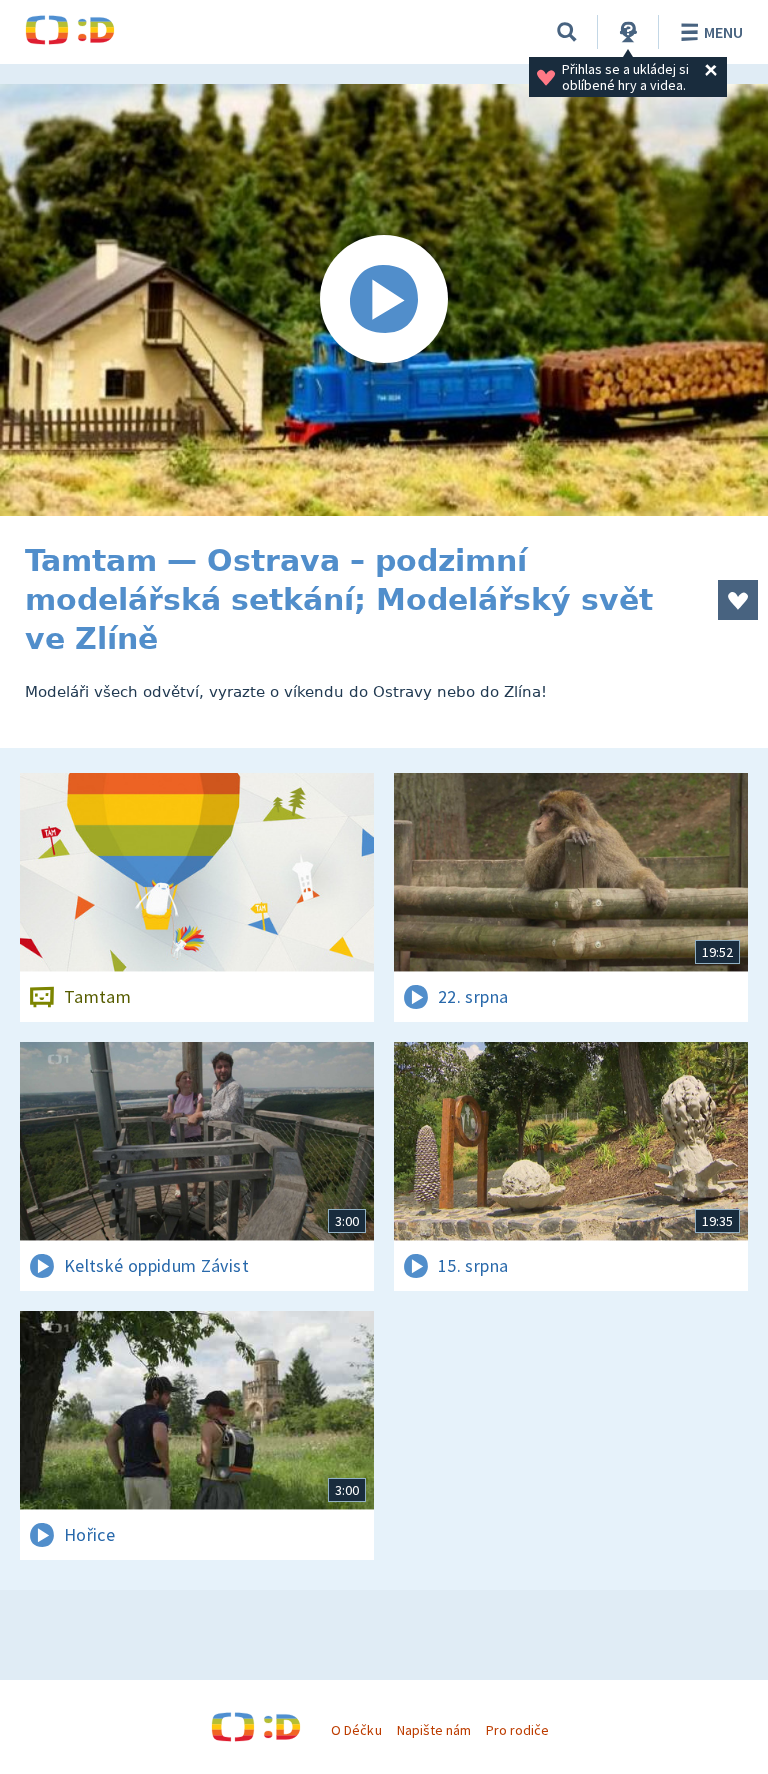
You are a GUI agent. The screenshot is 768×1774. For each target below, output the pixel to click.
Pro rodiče (517, 1730)
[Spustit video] (384, 300)
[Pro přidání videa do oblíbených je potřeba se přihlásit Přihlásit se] (738, 600)
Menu (723, 32)
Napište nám (434, 1730)
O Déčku (356, 1730)
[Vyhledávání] (567, 32)
